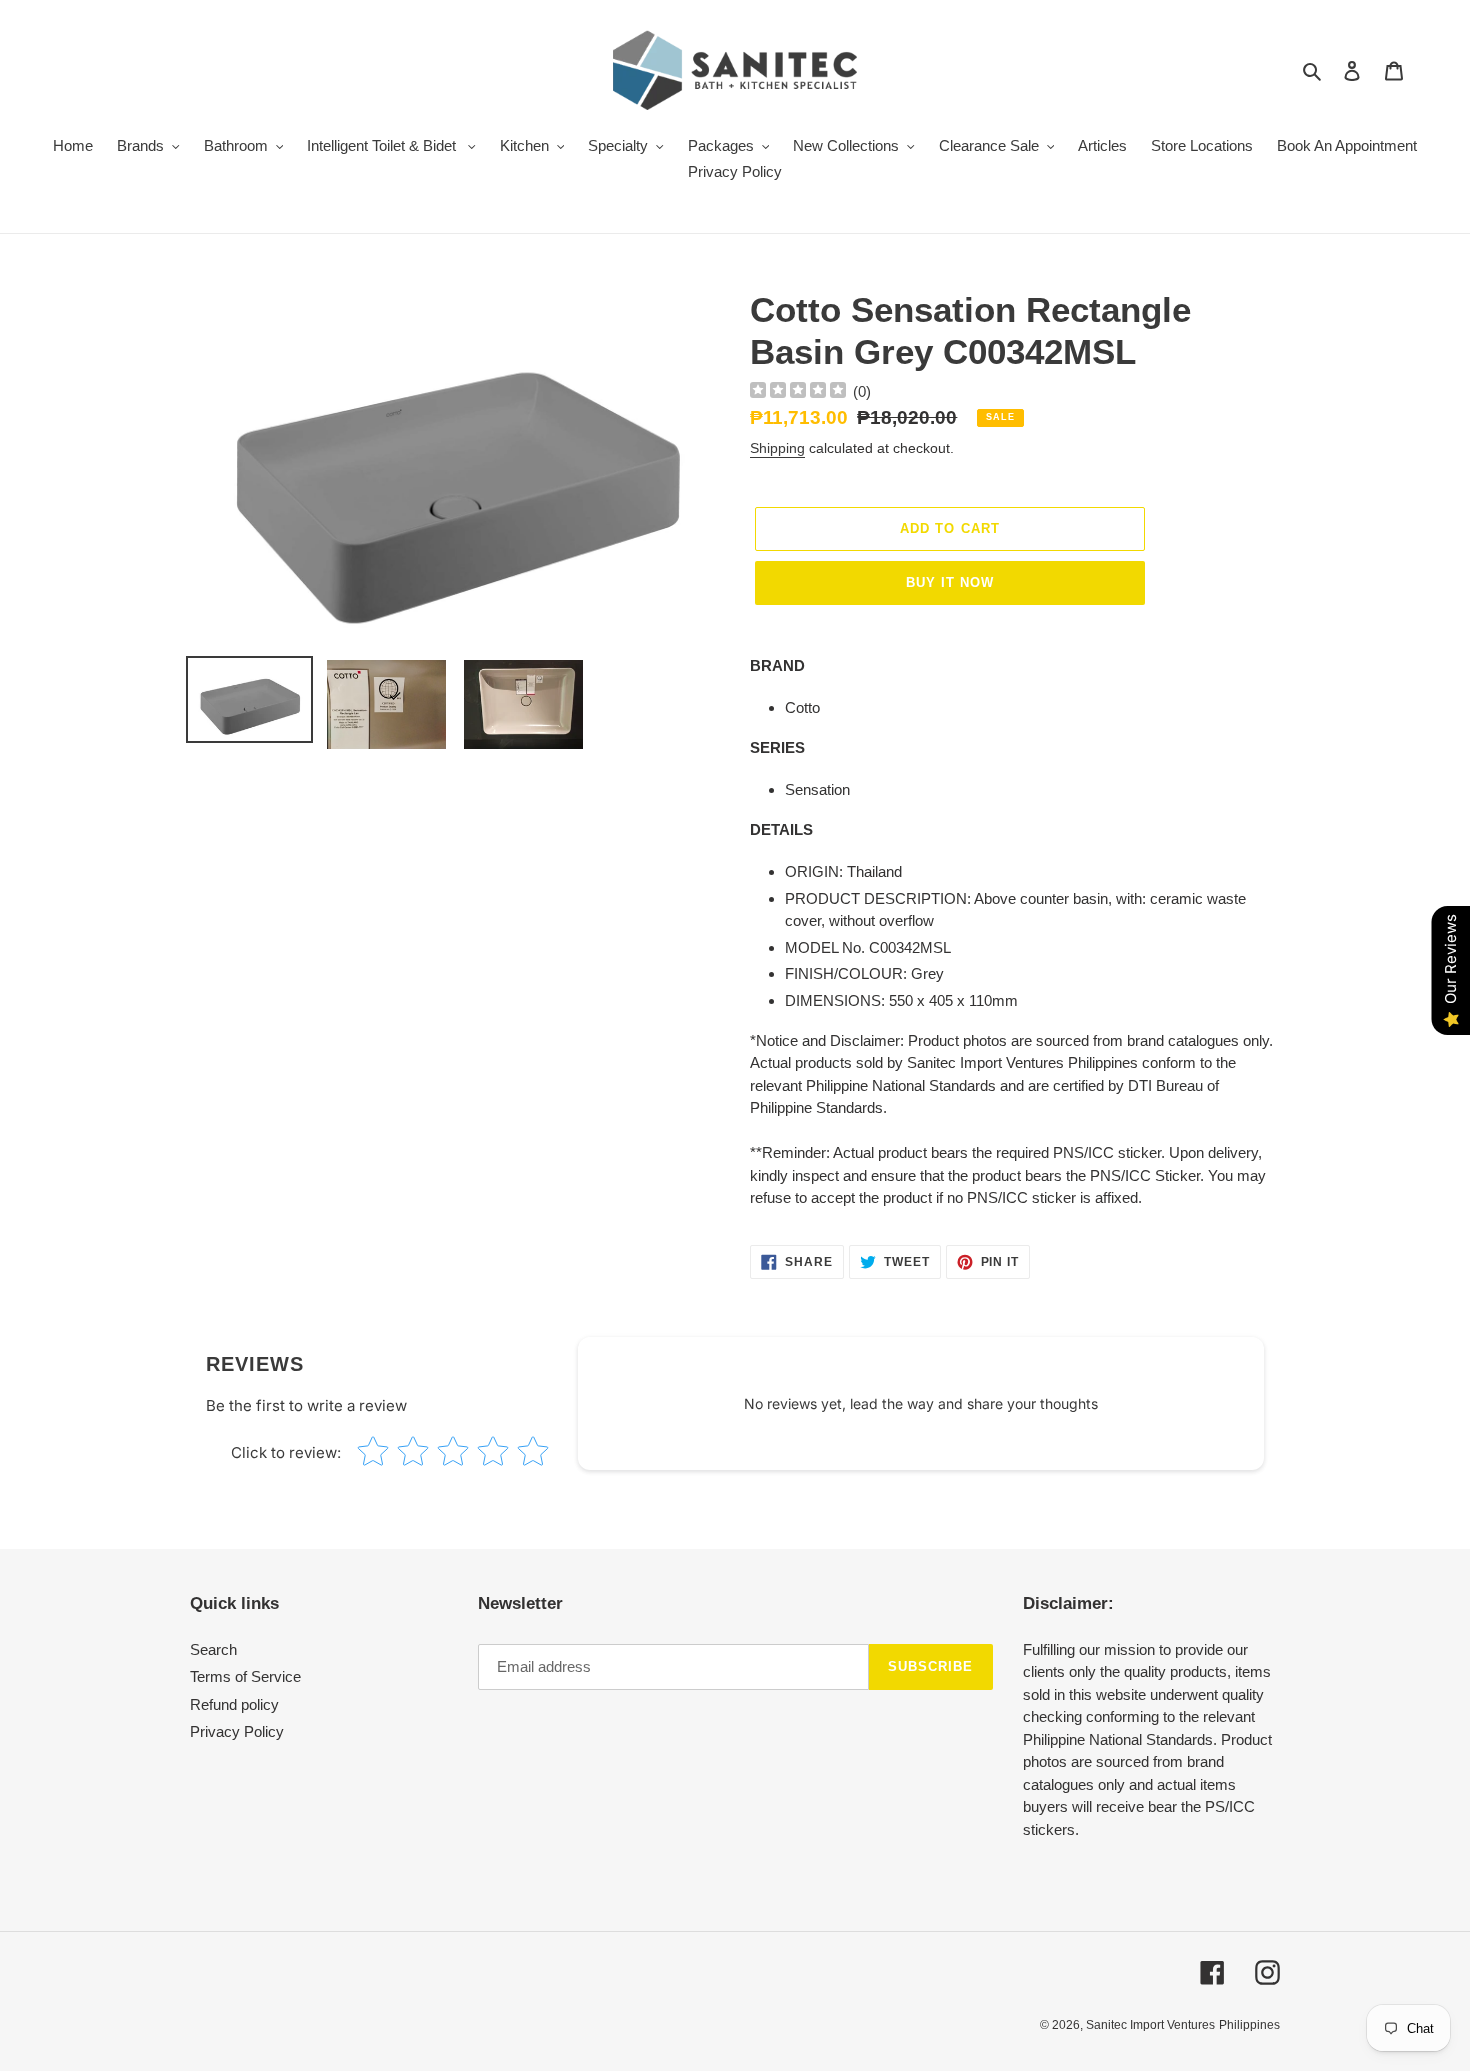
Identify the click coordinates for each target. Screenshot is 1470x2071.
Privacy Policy (237, 1731)
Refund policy (234, 1704)
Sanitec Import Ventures (1150, 2025)
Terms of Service (245, 1676)
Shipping (777, 448)
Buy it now (950, 582)
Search (213, 1649)
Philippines (1249, 2025)
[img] (798, 392)
